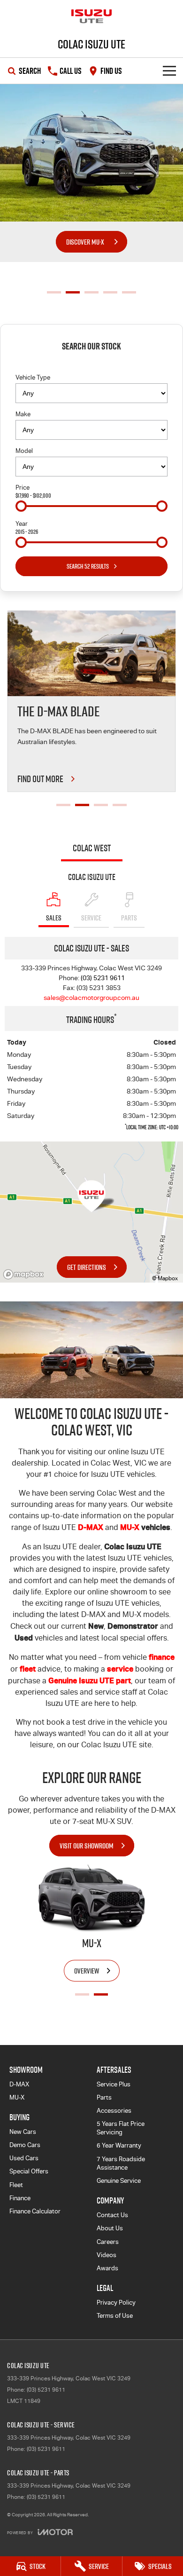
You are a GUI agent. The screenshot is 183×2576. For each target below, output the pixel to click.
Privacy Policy (116, 2303)
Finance (20, 2198)
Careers (108, 2242)
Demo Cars (25, 2145)
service (120, 1669)
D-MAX (91, 1527)
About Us (110, 2228)
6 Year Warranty (119, 2145)
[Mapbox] (25, 1274)
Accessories (114, 2111)
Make (23, 414)
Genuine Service (119, 2181)
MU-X (130, 1527)
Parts (104, 2097)
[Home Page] (91, 16)
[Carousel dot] (54, 292)
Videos (107, 2255)
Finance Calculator (35, 2211)
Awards (107, 2268)
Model (24, 451)
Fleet (16, 2185)
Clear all (91, 363)
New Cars (23, 2132)
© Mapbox (165, 1278)
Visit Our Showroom (87, 1846)
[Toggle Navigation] (169, 71)
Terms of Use (115, 2316)
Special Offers (29, 2171)
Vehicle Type (33, 377)
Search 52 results (88, 566)
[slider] (21, 506)
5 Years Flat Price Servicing (121, 2128)
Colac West (92, 848)
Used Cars (24, 2158)
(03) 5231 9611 (103, 978)
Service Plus (114, 2084)
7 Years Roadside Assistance (121, 2163)
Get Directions (87, 1267)
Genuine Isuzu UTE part (90, 1680)
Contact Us (112, 2215)
